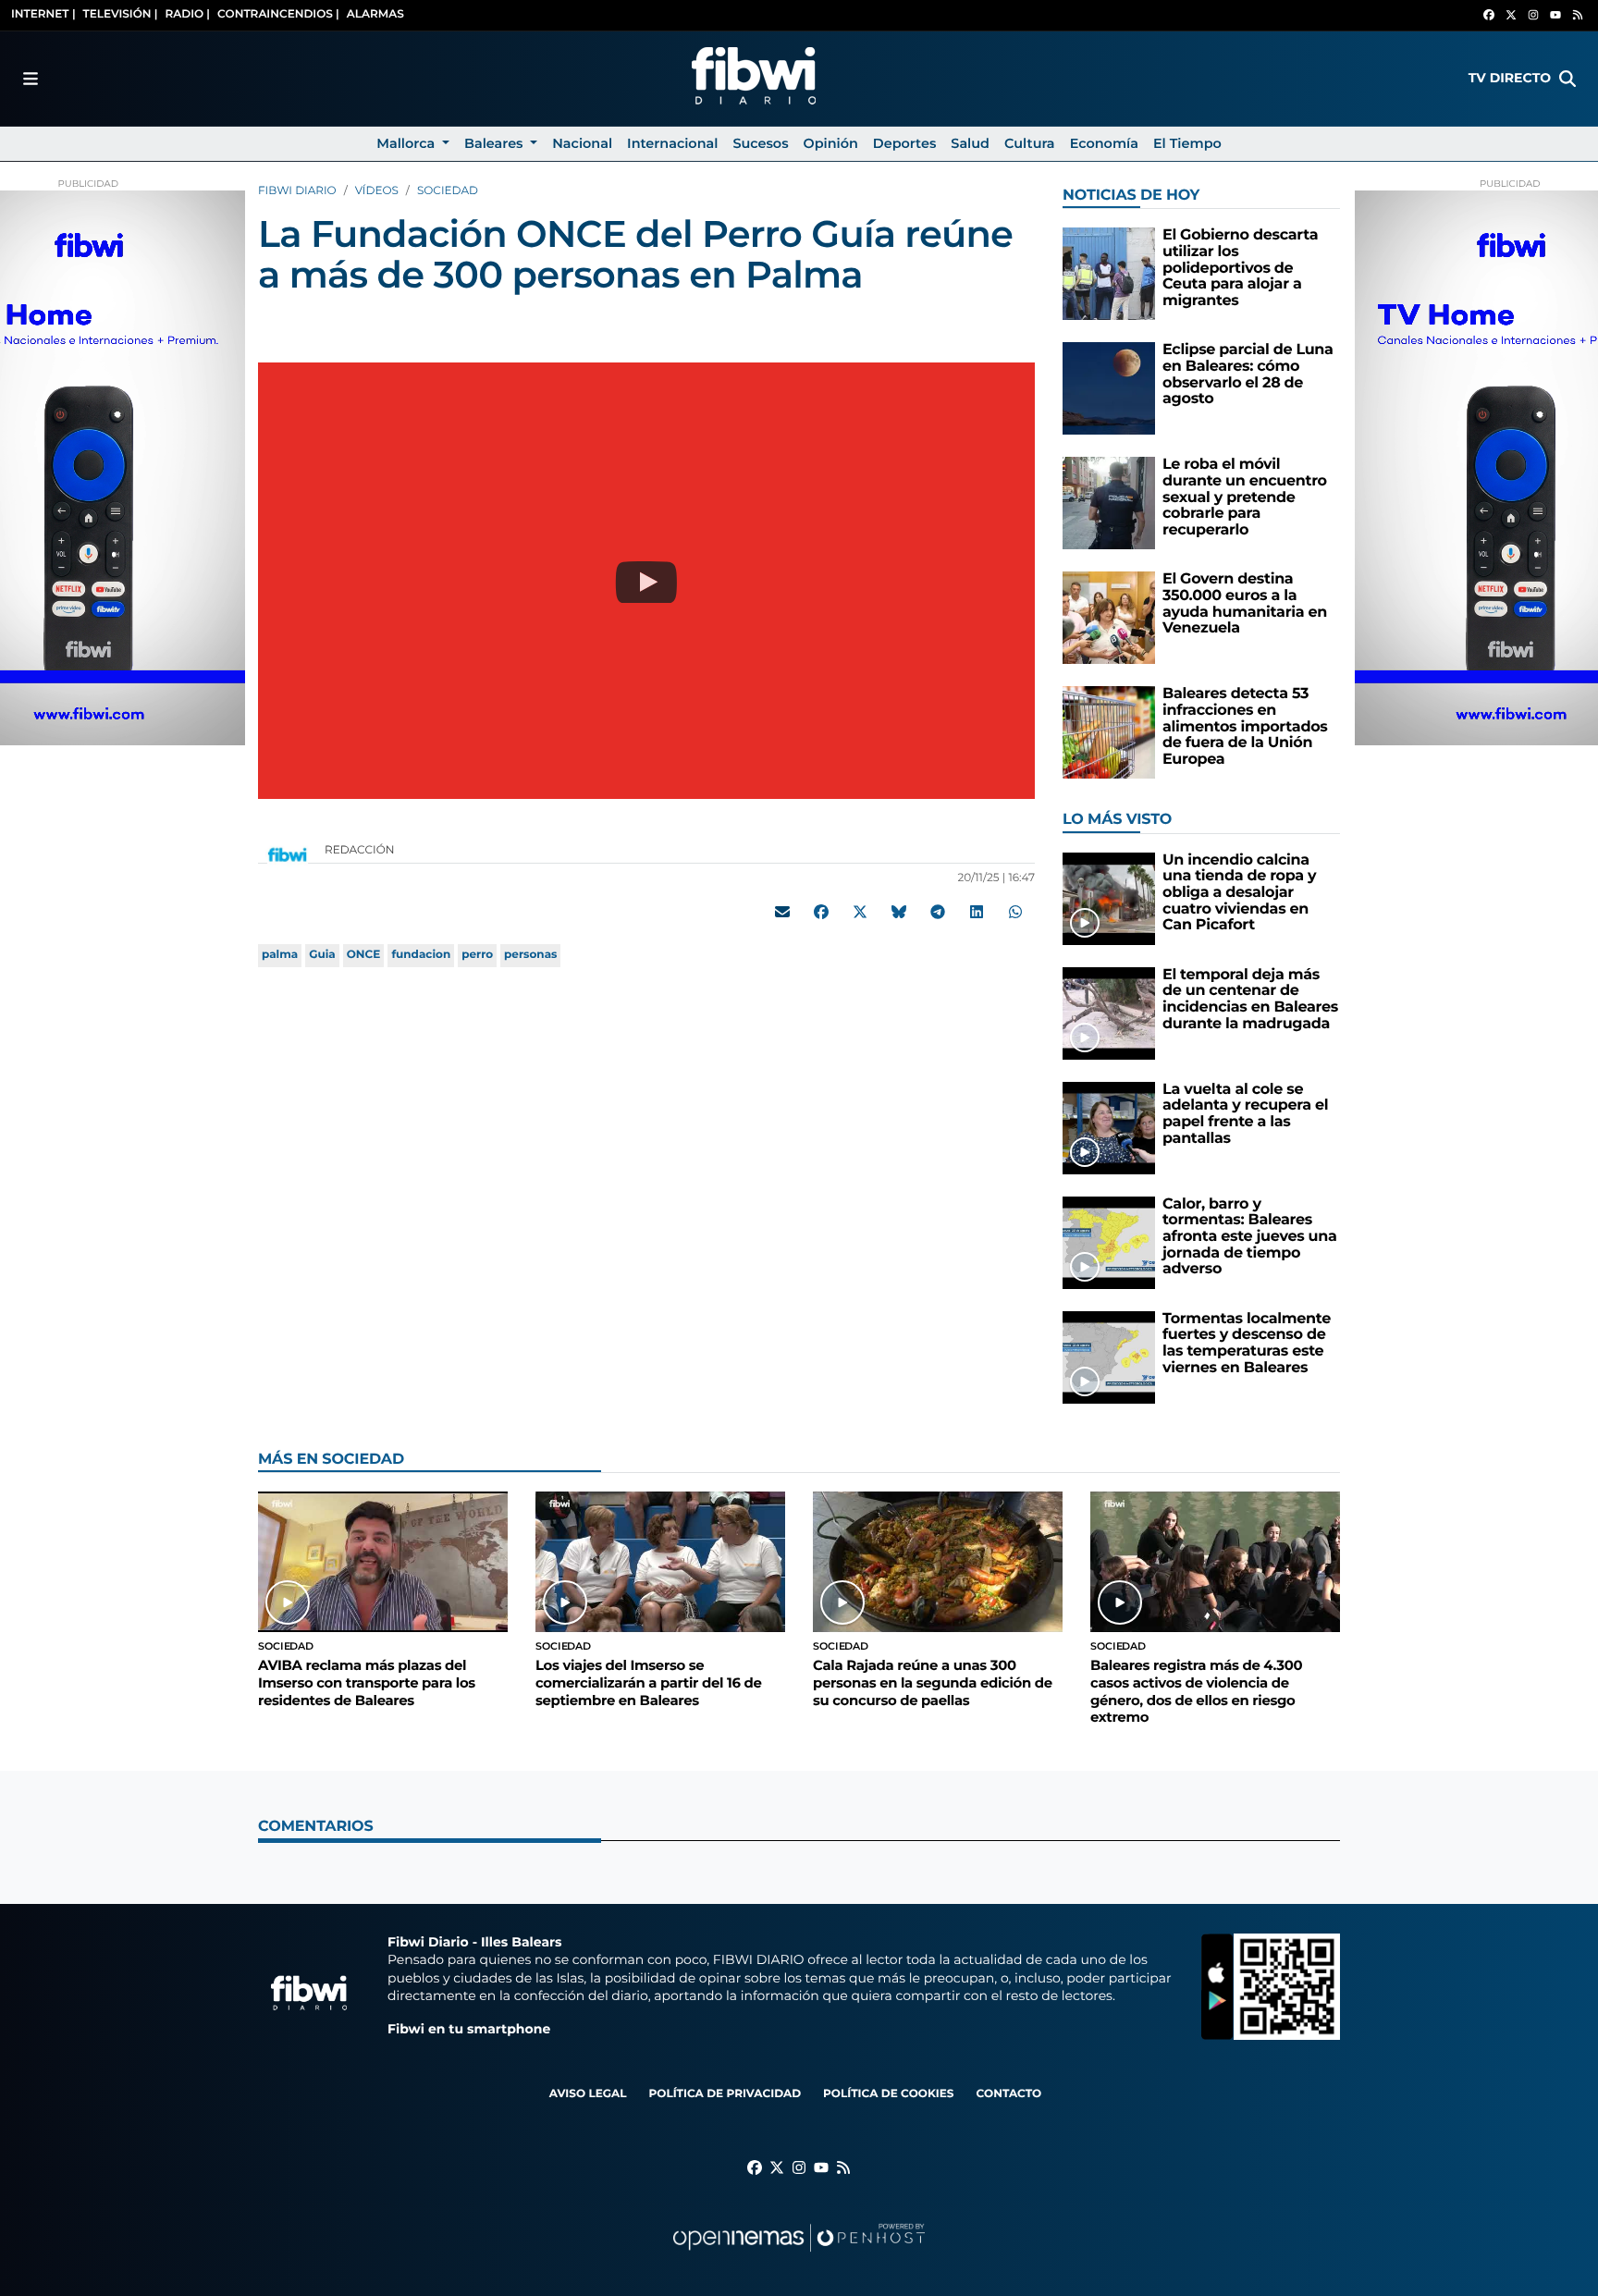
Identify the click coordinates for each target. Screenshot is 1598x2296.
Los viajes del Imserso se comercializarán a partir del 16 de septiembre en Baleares (648, 1682)
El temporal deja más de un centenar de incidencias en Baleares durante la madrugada (1250, 1000)
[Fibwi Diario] (754, 79)
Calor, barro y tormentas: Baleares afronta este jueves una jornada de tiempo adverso (1250, 1237)
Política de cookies (888, 2094)
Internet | (43, 14)
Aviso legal (588, 2094)
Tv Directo (1510, 78)
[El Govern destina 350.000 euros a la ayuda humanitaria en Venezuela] (1109, 617)
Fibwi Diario (297, 191)
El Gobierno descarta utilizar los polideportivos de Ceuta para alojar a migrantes (1240, 268)
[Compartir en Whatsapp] (1015, 912)
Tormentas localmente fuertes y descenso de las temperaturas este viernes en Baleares (1247, 1344)
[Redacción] (288, 854)
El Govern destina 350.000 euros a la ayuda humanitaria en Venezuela (1245, 604)
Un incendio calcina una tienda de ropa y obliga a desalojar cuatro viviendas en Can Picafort (1239, 893)
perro (477, 955)
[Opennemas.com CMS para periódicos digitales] (799, 2256)
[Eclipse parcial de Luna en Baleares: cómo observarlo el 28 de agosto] (1109, 388)
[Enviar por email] (782, 912)
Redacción (361, 850)
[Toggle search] (1567, 79)
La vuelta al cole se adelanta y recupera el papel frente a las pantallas (1245, 1114)
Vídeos (377, 191)
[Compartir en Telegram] (938, 912)
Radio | (187, 14)
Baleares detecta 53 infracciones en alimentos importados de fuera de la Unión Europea (1245, 726)
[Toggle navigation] (31, 79)
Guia (322, 955)
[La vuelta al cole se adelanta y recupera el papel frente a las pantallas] (1109, 1128)
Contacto (1008, 2094)
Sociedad (448, 191)
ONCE (364, 955)
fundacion (421, 955)
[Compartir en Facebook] (821, 912)
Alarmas (375, 14)
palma (280, 955)
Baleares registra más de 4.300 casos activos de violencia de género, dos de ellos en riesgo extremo (1196, 1691)
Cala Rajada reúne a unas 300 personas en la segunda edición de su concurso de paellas (933, 1682)
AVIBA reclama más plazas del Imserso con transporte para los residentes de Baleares (367, 1682)
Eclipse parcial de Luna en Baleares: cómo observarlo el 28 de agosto (1248, 374)
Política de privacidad (725, 2094)
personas (530, 955)
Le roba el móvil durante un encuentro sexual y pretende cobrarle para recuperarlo (1245, 497)
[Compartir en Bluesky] (899, 912)
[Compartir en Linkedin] (977, 912)
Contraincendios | (278, 14)
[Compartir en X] (860, 912)
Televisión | (121, 14)
